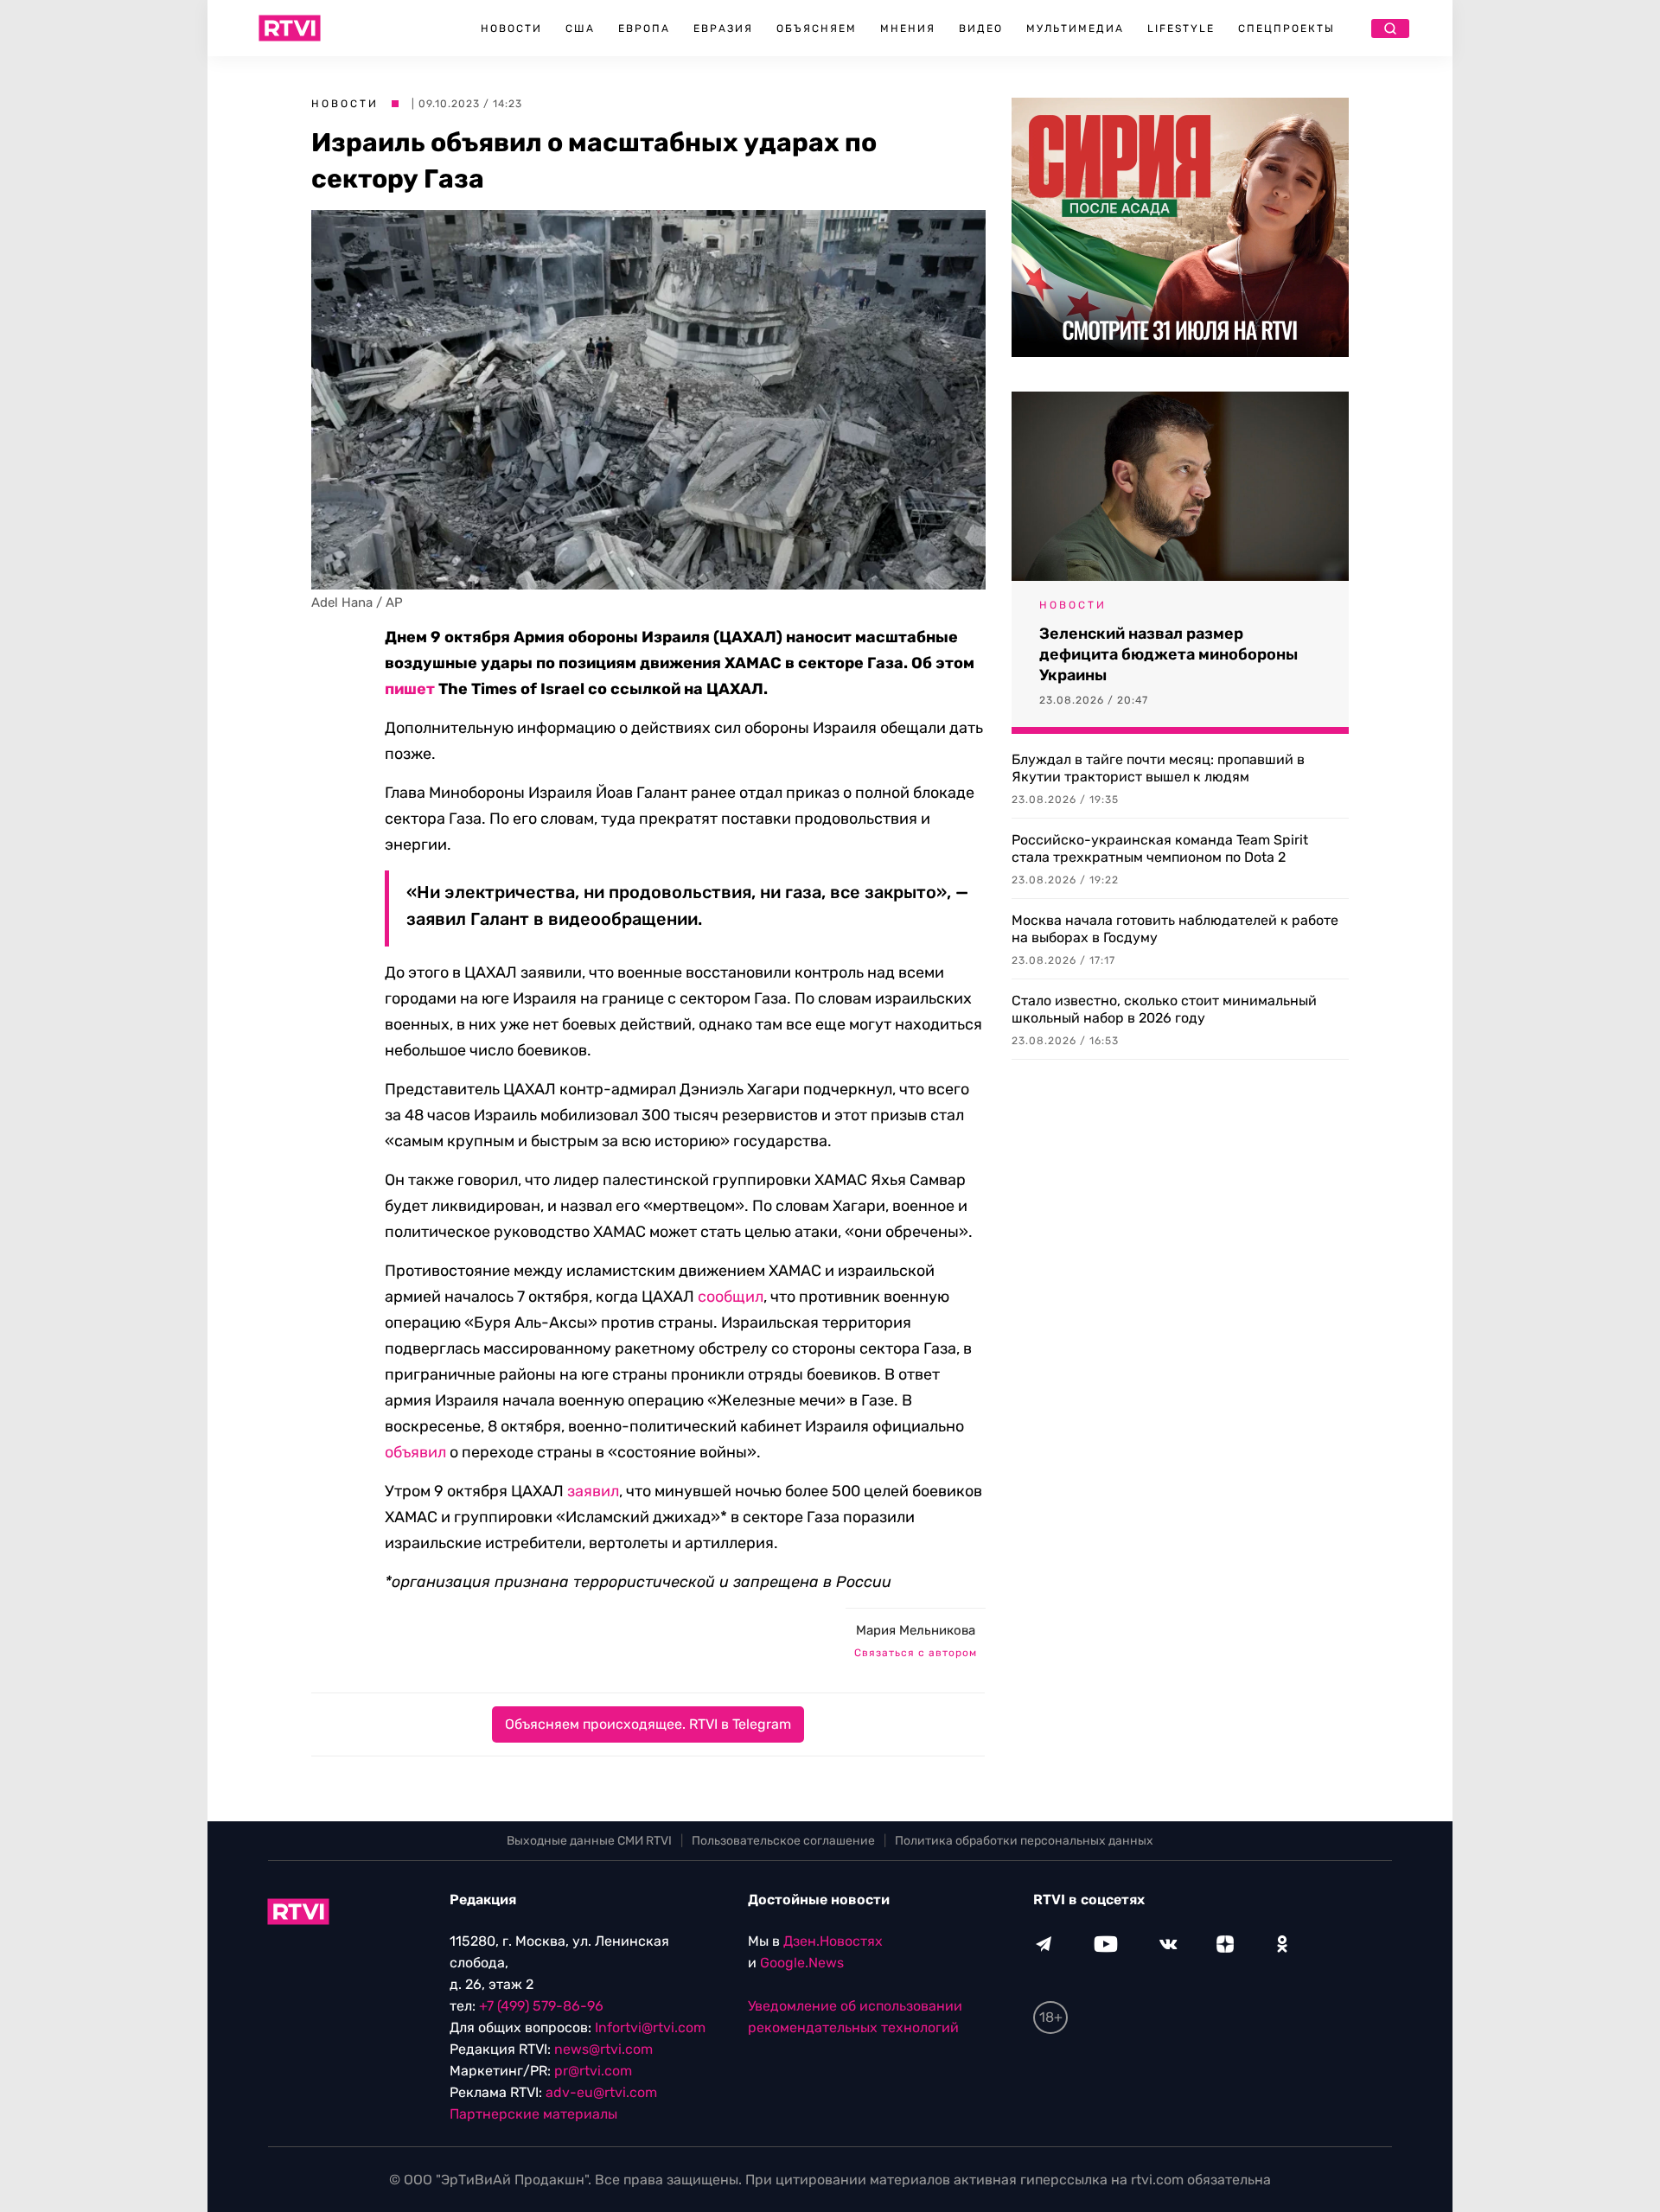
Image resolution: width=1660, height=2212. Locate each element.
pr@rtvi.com (593, 2071)
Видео (981, 29)
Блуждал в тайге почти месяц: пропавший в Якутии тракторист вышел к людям (1158, 768)
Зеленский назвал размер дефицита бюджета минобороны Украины (1168, 654)
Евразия (723, 29)
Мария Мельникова (916, 1630)
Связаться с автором (916, 1653)
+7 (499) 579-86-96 (541, 2006)
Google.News (802, 1963)
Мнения (908, 29)
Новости (511, 29)
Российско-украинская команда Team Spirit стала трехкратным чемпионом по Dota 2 (1160, 848)
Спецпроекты (1286, 29)
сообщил (731, 1297)
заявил (593, 1491)
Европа (644, 29)
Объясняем (817, 29)
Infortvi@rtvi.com (650, 2027)
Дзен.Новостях (833, 1941)
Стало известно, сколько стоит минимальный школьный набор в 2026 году (1164, 1009)
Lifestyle (1181, 29)
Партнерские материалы (533, 2114)
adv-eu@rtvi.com (601, 2092)
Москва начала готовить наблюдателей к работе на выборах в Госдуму (1175, 929)
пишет (410, 689)
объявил (415, 1452)
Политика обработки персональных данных (1024, 1841)
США (580, 29)
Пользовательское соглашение (783, 1841)
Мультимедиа (1075, 29)
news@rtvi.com (603, 2049)
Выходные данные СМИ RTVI (589, 1841)
